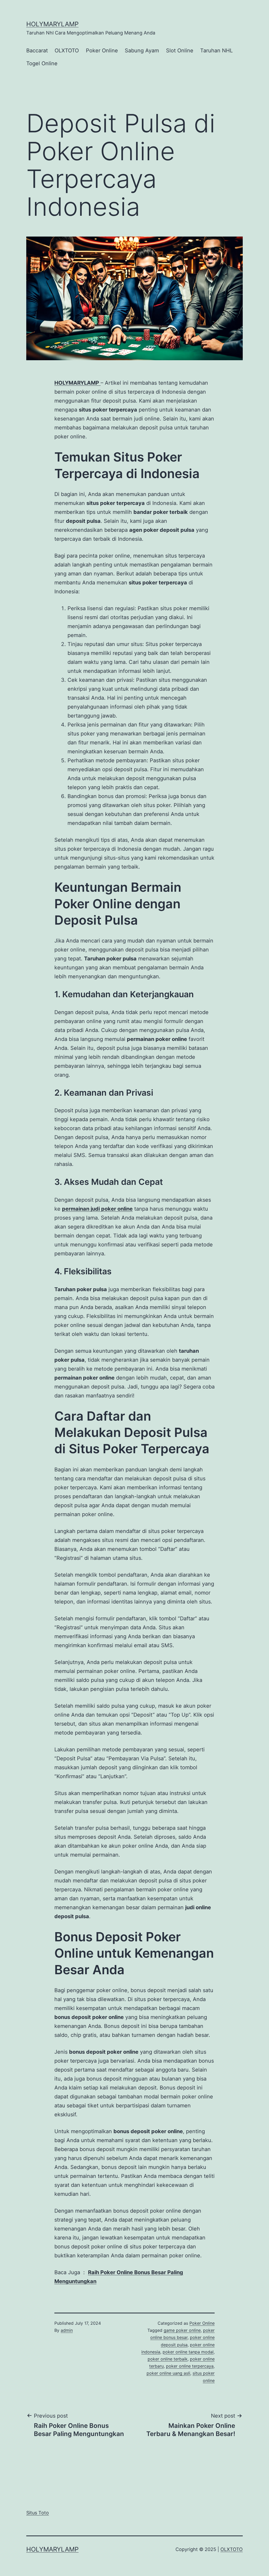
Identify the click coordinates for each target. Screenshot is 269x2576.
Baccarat (37, 51)
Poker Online (102, 51)
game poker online (182, 2330)
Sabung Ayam (142, 51)
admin (67, 2330)
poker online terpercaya (190, 2366)
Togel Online (42, 63)
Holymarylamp (52, 24)
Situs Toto (38, 2513)
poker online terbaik (168, 2359)
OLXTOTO (67, 51)
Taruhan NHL (216, 51)
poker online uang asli (168, 2373)
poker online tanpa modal (188, 2352)
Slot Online (180, 51)
